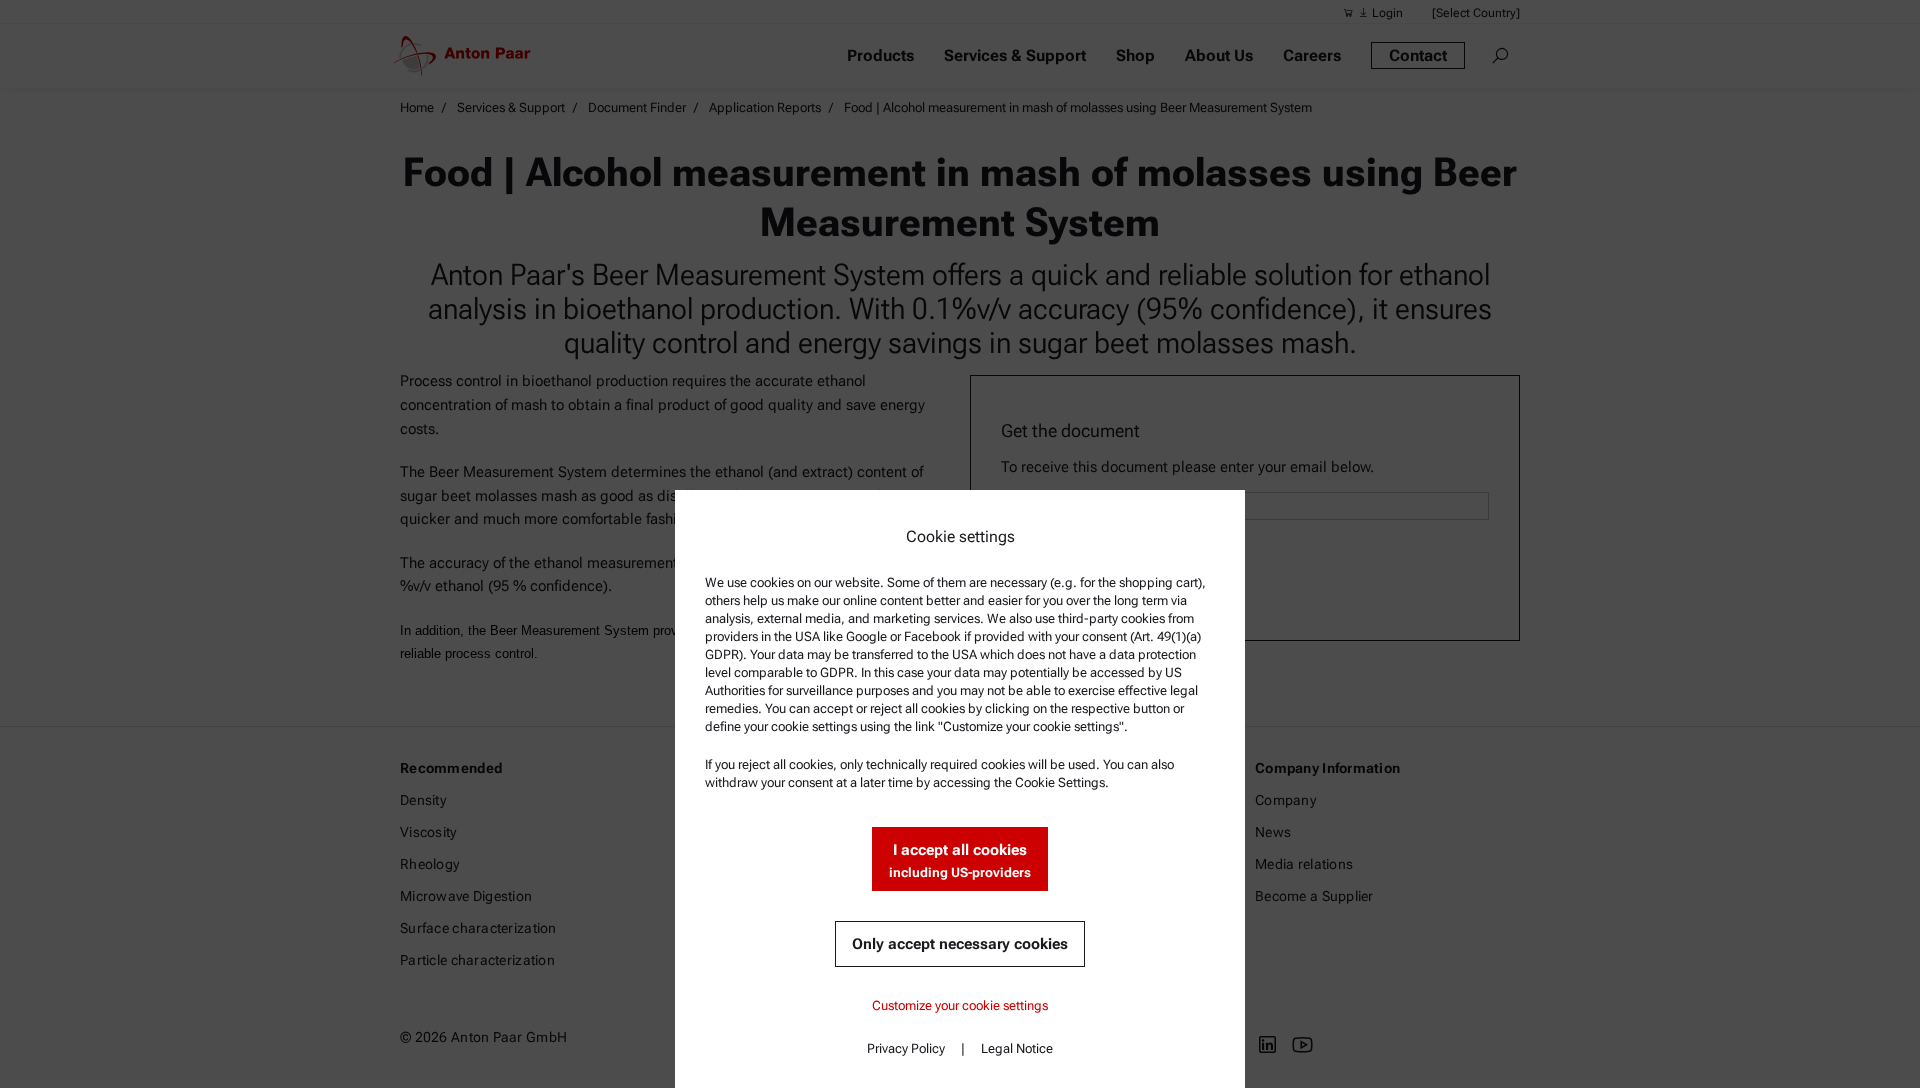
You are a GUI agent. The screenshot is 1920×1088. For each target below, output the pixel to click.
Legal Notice (1017, 1048)
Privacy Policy (906, 1048)
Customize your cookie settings (960, 1005)
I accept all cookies (960, 860)
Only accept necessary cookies (960, 944)
